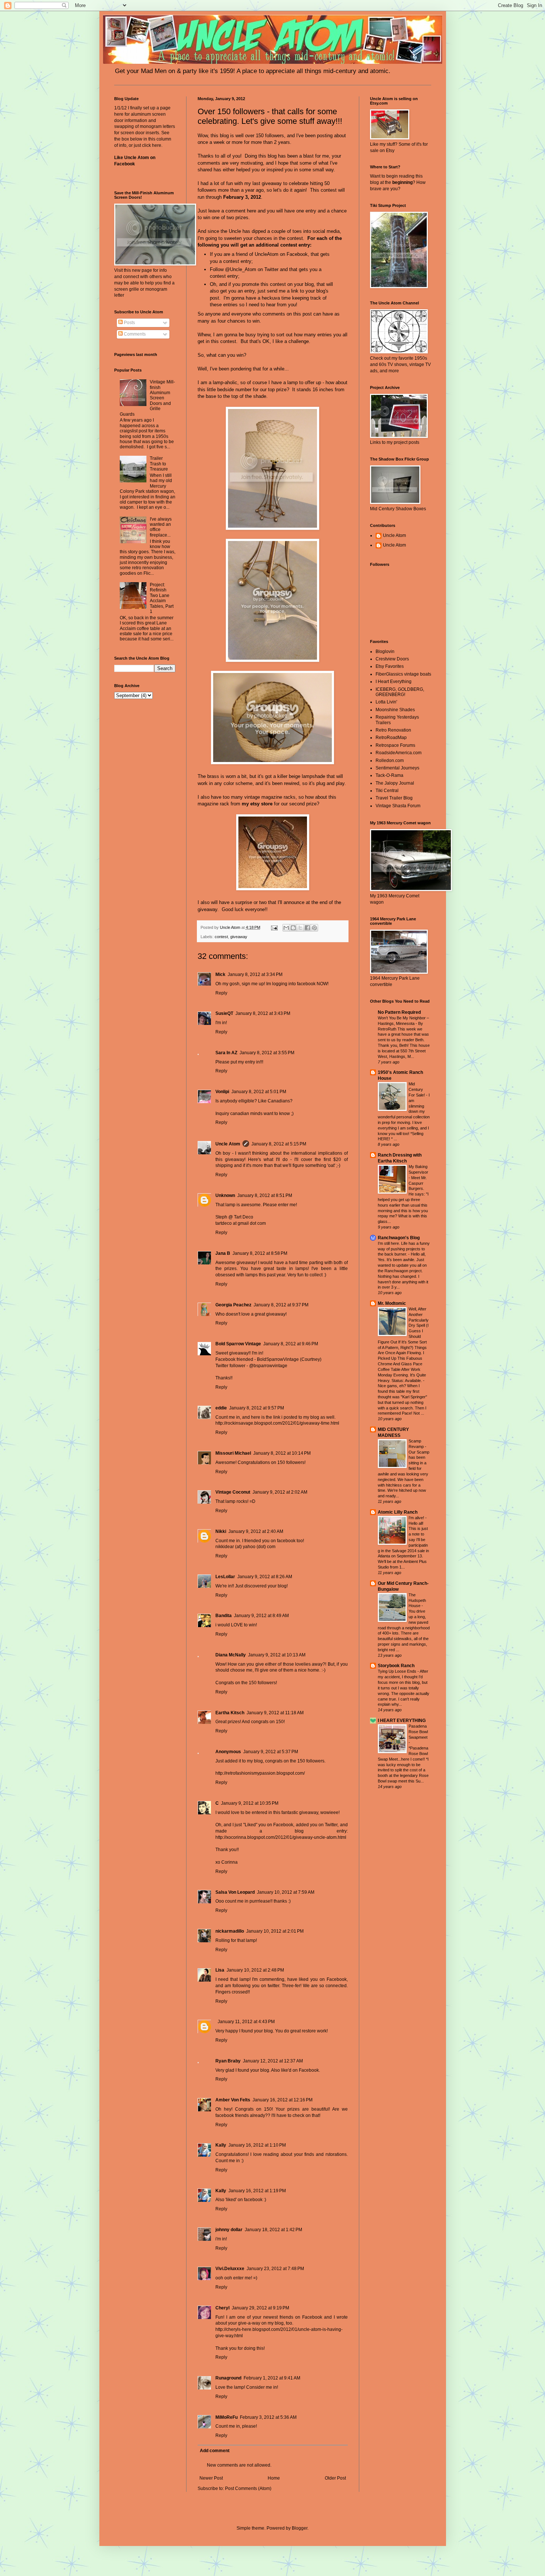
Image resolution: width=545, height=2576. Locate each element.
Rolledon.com (390, 761)
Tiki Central (387, 791)
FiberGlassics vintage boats (403, 674)
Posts (129, 323)
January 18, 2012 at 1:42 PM (273, 2230)
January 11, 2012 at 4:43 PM (246, 2022)
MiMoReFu (227, 2417)
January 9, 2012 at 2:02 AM (280, 1492)
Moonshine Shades (395, 710)
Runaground (228, 2378)
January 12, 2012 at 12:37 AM (273, 2061)
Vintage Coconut (233, 1492)
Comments (134, 334)
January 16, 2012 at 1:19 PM (257, 2191)
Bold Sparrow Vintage (238, 1344)
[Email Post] (274, 927)
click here (152, 145)
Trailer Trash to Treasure (159, 464)
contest (221, 937)
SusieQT (224, 1013)
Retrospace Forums (395, 745)
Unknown (225, 1195)
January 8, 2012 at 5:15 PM (279, 1144)
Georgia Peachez (233, 1305)
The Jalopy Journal (395, 783)
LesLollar (225, 1577)
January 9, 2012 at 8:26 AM (265, 1577)
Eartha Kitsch (230, 1713)
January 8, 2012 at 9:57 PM (257, 1408)
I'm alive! (417, 1518)
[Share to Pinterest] (314, 928)
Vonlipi (222, 1092)
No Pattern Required (399, 1012)
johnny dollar (229, 2230)
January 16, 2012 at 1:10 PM (257, 2145)
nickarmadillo (230, 1931)
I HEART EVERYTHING (402, 1721)
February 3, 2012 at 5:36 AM (268, 2417)
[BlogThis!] (293, 928)
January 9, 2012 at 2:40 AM (256, 1531)
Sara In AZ (226, 1053)
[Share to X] (300, 928)
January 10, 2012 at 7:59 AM (286, 1892)
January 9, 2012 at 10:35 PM (250, 1803)
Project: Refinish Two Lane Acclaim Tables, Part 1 (162, 598)
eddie (221, 1408)
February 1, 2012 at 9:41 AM (272, 2378)
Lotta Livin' (386, 702)
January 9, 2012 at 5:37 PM (271, 1752)
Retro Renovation (393, 730)
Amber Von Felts (233, 2100)
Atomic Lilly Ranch (398, 1512)
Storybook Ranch (396, 1666)
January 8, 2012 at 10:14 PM (282, 1453)
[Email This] (286, 928)
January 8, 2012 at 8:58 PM (260, 1253)
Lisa (220, 1970)
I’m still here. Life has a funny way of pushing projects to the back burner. (404, 1249)
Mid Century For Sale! (417, 1089)
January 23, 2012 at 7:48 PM (275, 2269)
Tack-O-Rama (389, 775)
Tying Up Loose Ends (398, 1671)
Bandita (224, 1616)
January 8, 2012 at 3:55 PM (267, 1053)
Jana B (223, 1253)
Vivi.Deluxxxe (230, 2269)
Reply (221, 993)
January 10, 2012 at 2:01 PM (275, 1931)
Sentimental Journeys (397, 768)
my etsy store (257, 804)
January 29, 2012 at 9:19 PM (260, 2308)
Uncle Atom (228, 1144)
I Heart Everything (394, 682)
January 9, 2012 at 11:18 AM (275, 1713)
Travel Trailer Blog (394, 798)
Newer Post (211, 2478)
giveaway (239, 937)
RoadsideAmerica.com (399, 753)
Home (274, 2478)
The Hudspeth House (417, 1600)
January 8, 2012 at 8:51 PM (265, 1195)
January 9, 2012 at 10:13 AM (277, 1655)
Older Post (335, 2478)
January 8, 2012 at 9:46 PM (291, 1344)
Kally (221, 2145)
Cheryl (222, 2308)
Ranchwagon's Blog (399, 1238)
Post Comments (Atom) (248, 2488)
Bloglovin (385, 652)
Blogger (300, 2528)
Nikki (221, 1531)
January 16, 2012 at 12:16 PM (283, 2100)
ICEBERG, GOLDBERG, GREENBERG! (400, 692)
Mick (220, 974)
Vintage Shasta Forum (398, 806)
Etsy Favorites (390, 666)
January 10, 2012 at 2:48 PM (255, 1970)
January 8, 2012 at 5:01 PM (259, 1092)
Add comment (215, 2451)
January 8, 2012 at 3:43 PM (263, 1013)
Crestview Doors (392, 659)
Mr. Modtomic (392, 1303)
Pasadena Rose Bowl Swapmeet (418, 1732)
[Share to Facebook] (307, 928)
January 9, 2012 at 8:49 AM (261, 1616)
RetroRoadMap (391, 738)
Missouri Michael (233, 1453)
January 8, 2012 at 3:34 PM (255, 974)
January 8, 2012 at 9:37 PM (281, 1305)
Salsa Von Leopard (235, 1892)
